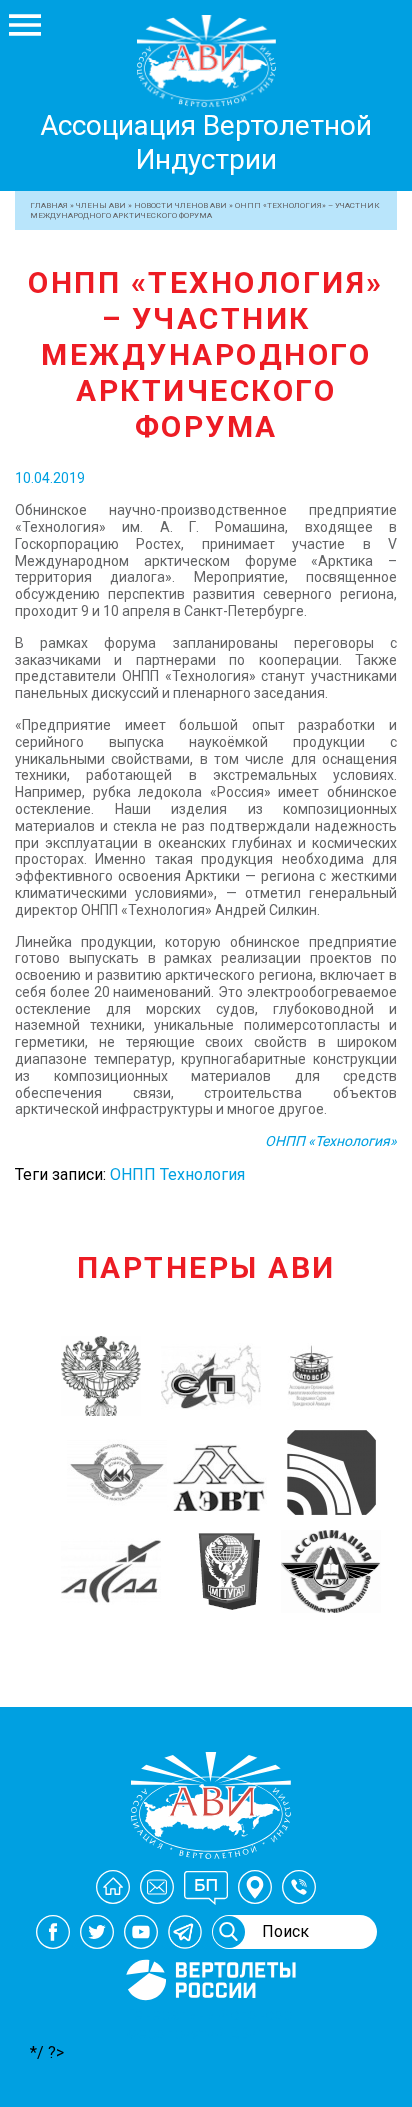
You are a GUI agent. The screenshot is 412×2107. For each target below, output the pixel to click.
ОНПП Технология (177, 1174)
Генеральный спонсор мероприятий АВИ (209, 2024)
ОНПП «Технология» (331, 1141)
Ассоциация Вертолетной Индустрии (206, 142)
